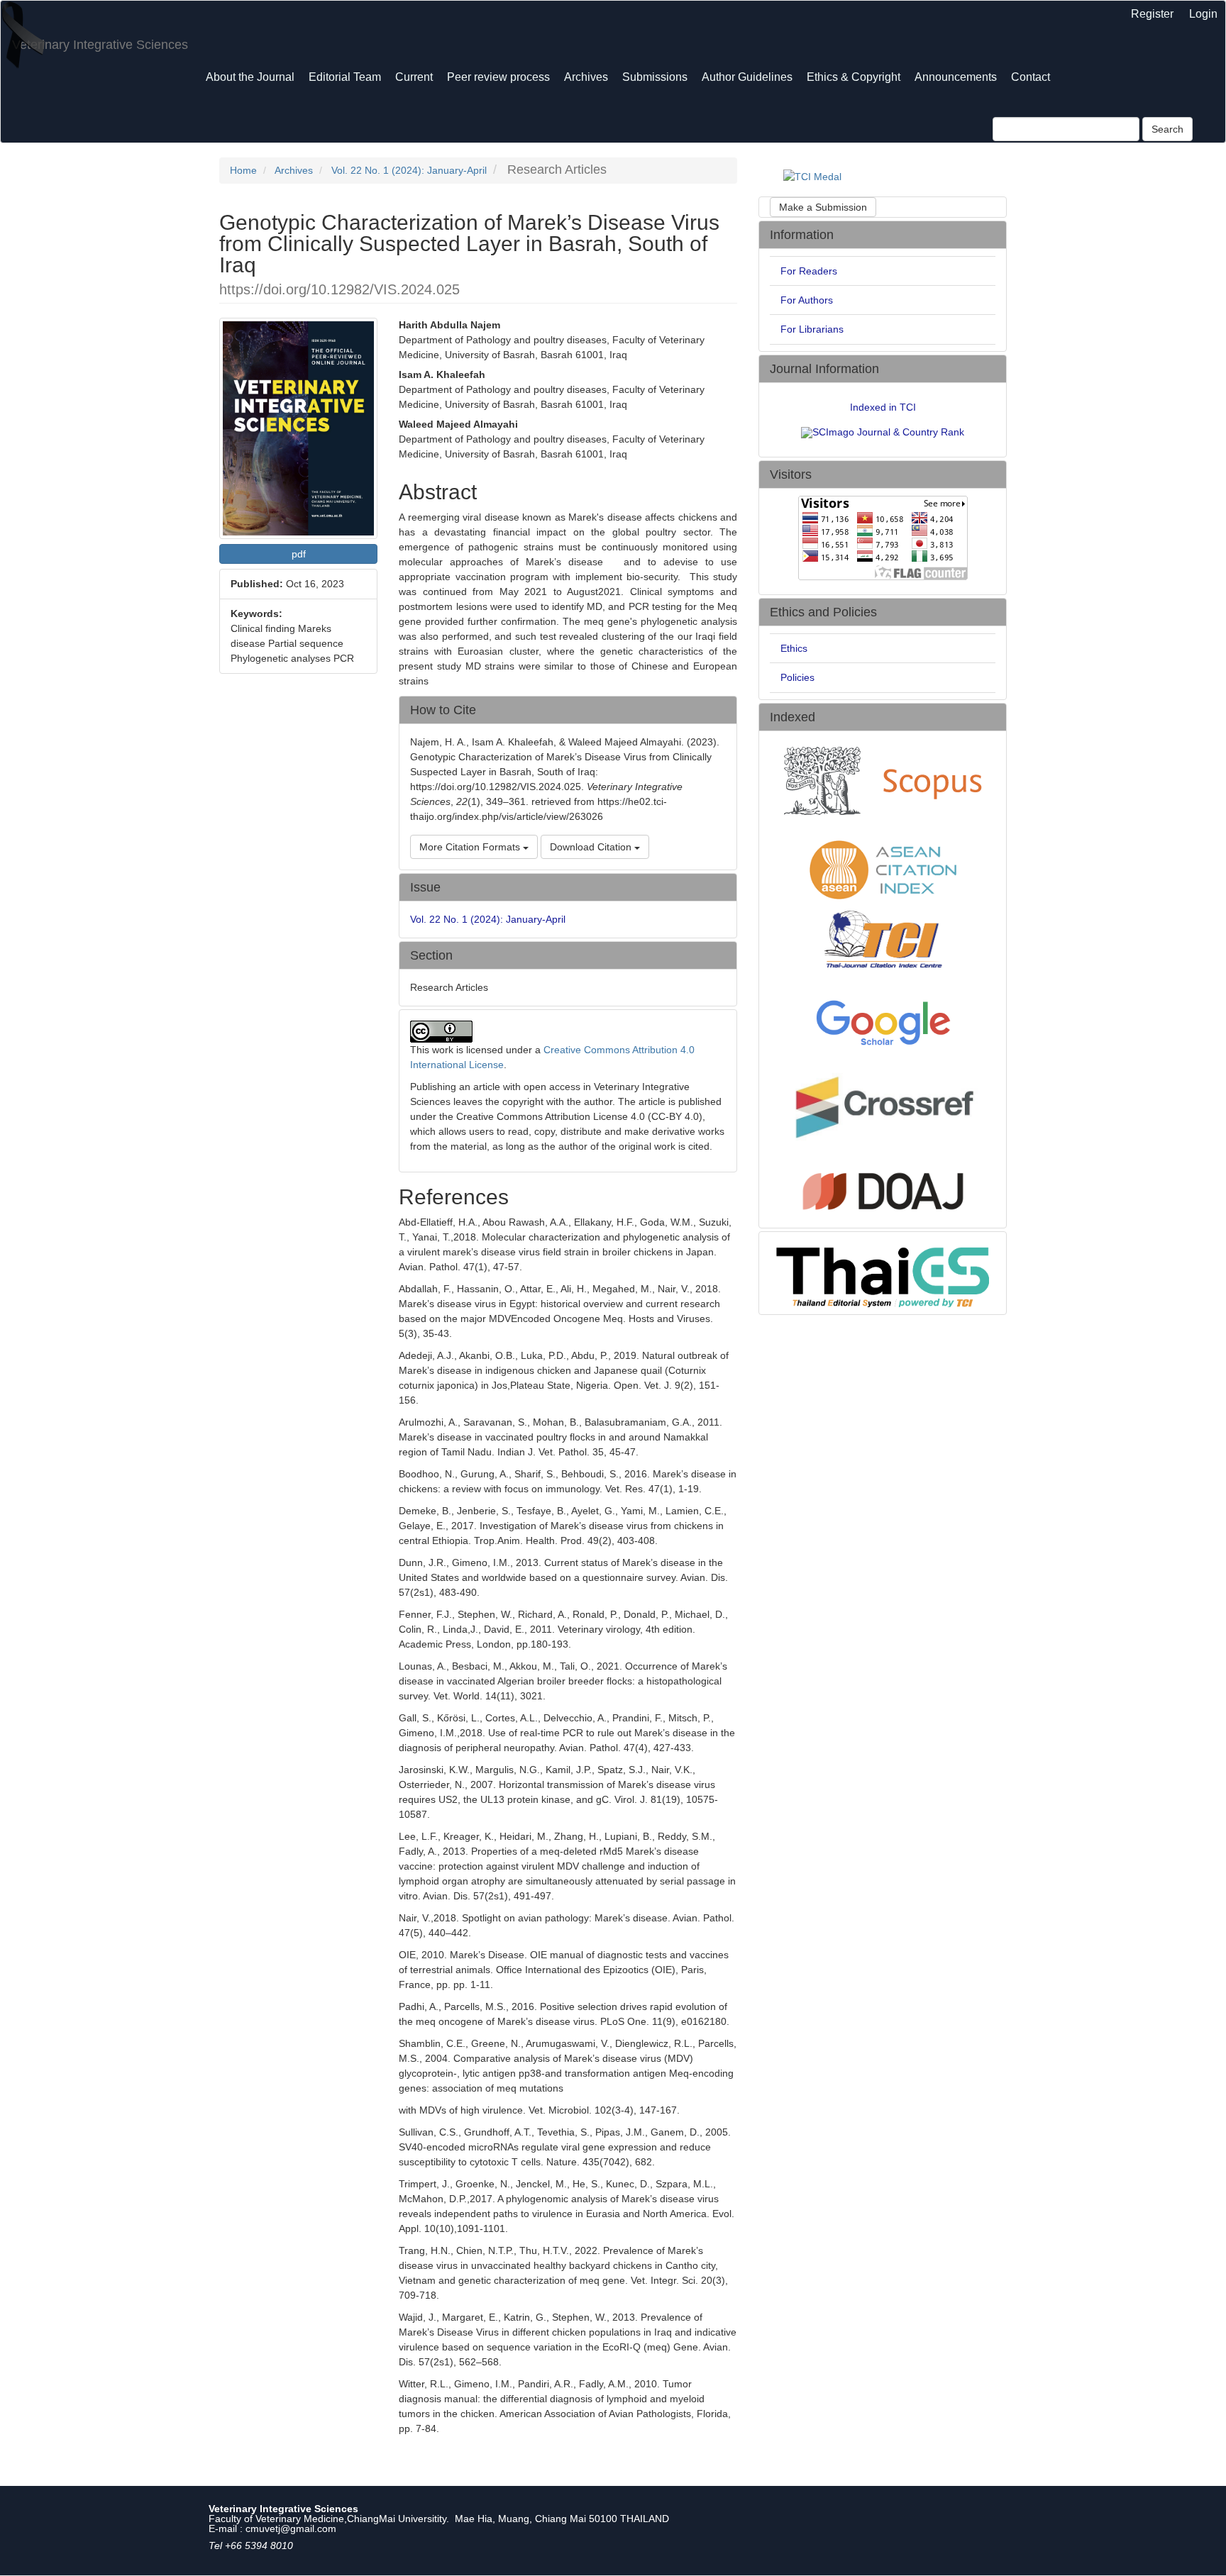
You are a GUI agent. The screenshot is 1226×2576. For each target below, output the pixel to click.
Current (414, 77)
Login (1203, 14)
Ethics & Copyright (854, 77)
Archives (586, 77)
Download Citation (592, 847)
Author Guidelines (747, 77)
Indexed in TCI (883, 407)
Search (1167, 129)
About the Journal (250, 77)
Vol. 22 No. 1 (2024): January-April (409, 170)
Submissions (655, 77)
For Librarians (812, 329)
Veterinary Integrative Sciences (100, 45)
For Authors (807, 300)
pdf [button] (299, 554)
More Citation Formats (471, 847)
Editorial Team (345, 77)
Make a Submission (823, 207)
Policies (797, 677)
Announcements (956, 77)
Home (243, 170)
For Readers (809, 271)
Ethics (794, 648)
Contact (1031, 77)
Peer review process (498, 77)
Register (1152, 14)
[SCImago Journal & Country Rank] (883, 432)
